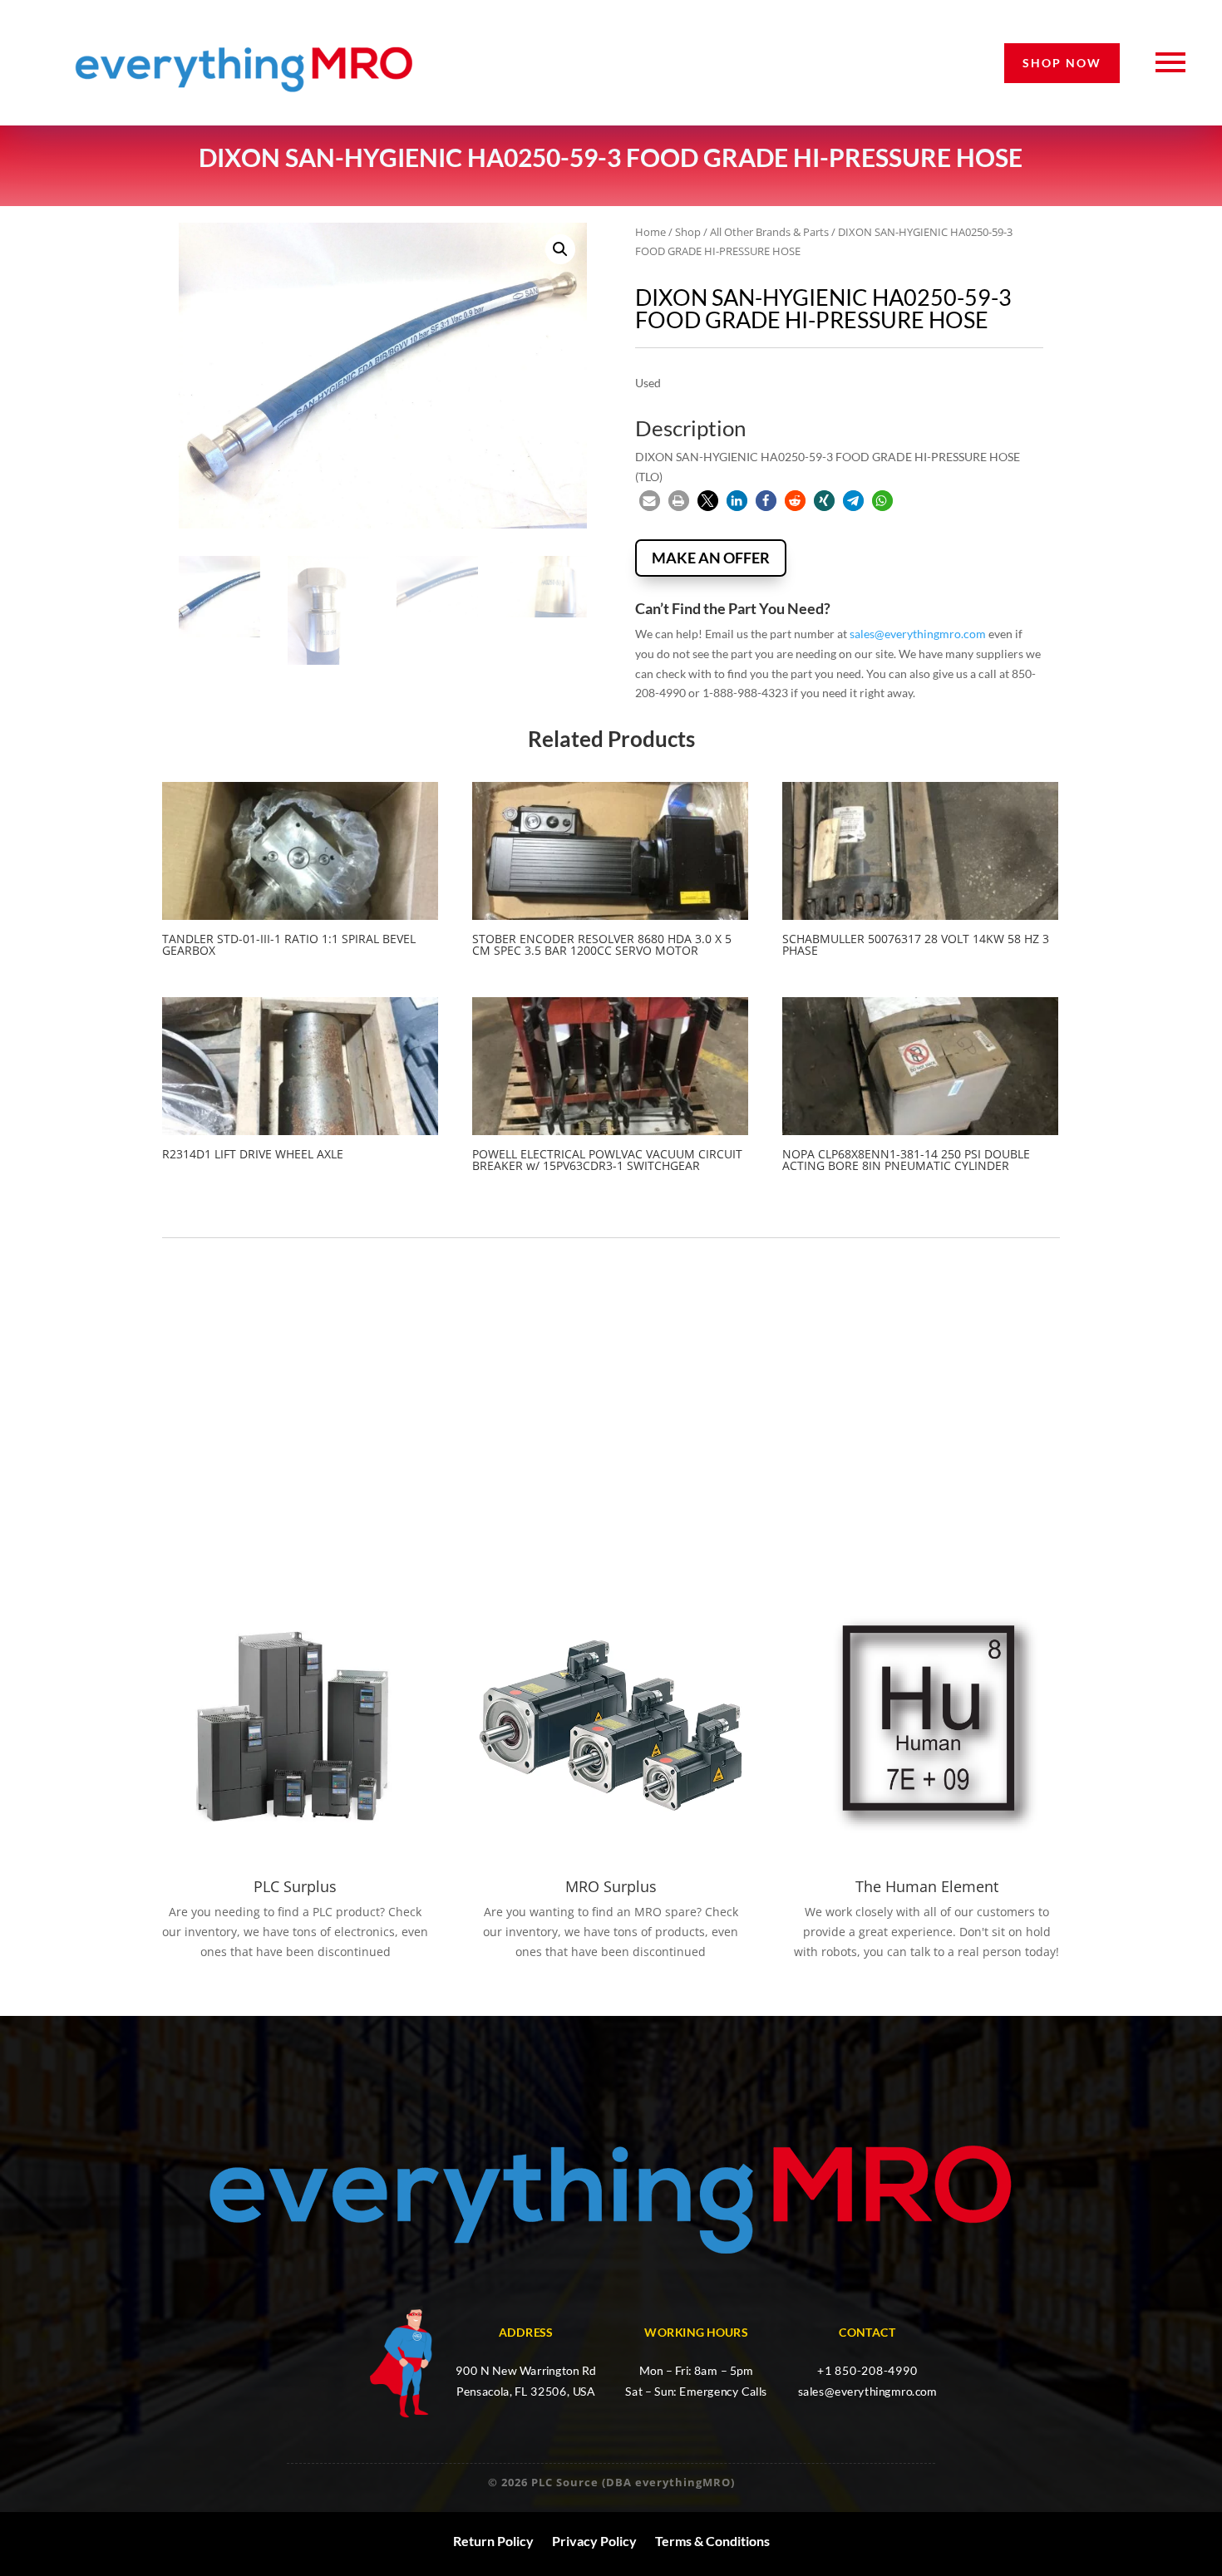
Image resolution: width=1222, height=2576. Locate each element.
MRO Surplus (611, 1886)
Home (650, 232)
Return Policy (493, 2541)
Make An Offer (711, 558)
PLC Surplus (295, 1886)
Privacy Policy (594, 2541)
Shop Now (1062, 63)
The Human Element (927, 1886)
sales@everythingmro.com (918, 634)
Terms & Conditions (712, 2541)
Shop (688, 232)
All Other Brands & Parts (769, 232)
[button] (560, 249)
